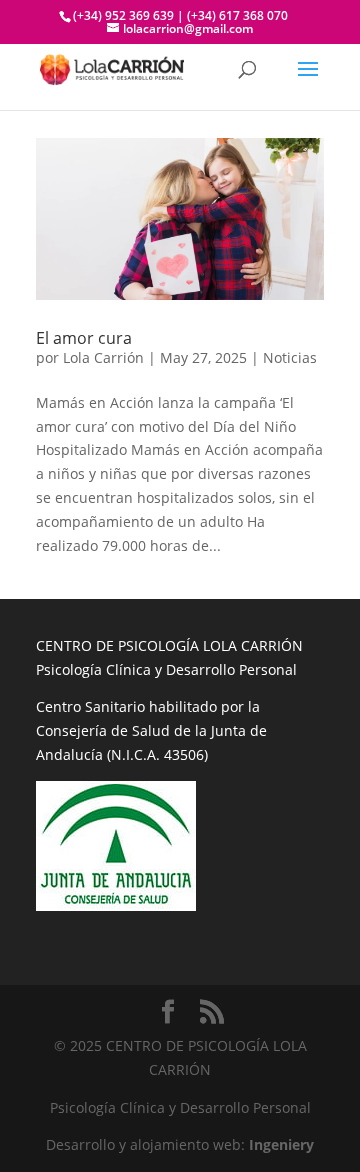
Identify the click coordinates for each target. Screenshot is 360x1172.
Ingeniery (281, 1144)
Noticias (290, 357)
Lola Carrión (103, 357)
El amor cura (84, 338)
